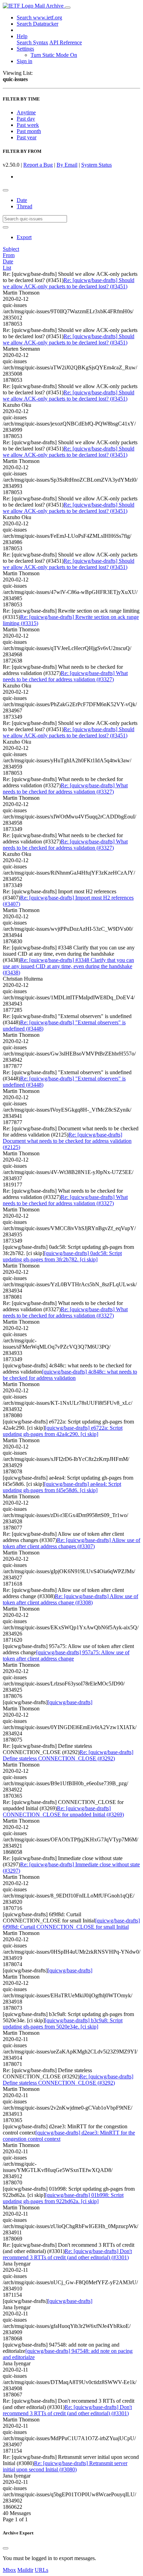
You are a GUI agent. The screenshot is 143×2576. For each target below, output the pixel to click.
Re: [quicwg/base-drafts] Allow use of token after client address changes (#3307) (71, 1543)
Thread (24, 206)
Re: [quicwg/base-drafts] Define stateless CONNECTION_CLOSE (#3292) (68, 1755)
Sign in (24, 61)
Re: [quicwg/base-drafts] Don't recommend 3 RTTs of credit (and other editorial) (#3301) (67, 2254)
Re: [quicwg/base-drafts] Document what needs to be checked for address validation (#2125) (67, 1141)
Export (24, 237)
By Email (67, 165)
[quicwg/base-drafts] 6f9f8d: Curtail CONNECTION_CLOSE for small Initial (71, 1924)
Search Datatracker (37, 24)
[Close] (6, 2548)
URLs (41, 2570)
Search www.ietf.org (39, 17)
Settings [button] (25, 49)
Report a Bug (38, 165)
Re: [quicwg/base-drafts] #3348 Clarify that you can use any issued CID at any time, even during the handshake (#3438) (68, 966)
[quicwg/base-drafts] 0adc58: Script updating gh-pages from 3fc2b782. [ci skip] (62, 1256)
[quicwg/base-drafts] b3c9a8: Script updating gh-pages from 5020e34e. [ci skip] (63, 2023)
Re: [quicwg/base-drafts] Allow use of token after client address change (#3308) (70, 1599)
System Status (96, 165)
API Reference (66, 42)
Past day (26, 119)
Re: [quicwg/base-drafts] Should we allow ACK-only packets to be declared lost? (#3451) (69, 283)
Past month (29, 131)
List (7, 268)
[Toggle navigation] (68, 8)
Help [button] (22, 36)
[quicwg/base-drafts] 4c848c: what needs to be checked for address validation (70, 1375)
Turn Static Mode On (54, 55)
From (9, 255)
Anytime (26, 112)
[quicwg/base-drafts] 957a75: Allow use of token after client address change (66, 1655)
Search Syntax (32, 42)
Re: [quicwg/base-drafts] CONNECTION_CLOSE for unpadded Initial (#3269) (63, 1811)
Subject (11, 249)
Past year (27, 137)
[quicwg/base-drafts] (70, 1702)
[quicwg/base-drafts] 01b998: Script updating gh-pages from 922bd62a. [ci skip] (63, 2198)
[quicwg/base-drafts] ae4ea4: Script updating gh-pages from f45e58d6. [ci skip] (62, 1487)
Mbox (9, 2570)
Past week (28, 125)
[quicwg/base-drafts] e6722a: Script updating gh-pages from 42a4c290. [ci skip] (63, 1431)
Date (22, 200)
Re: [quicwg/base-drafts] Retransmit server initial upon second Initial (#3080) (65, 2466)
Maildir (25, 2570)
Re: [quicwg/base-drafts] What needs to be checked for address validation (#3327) (65, 676)
